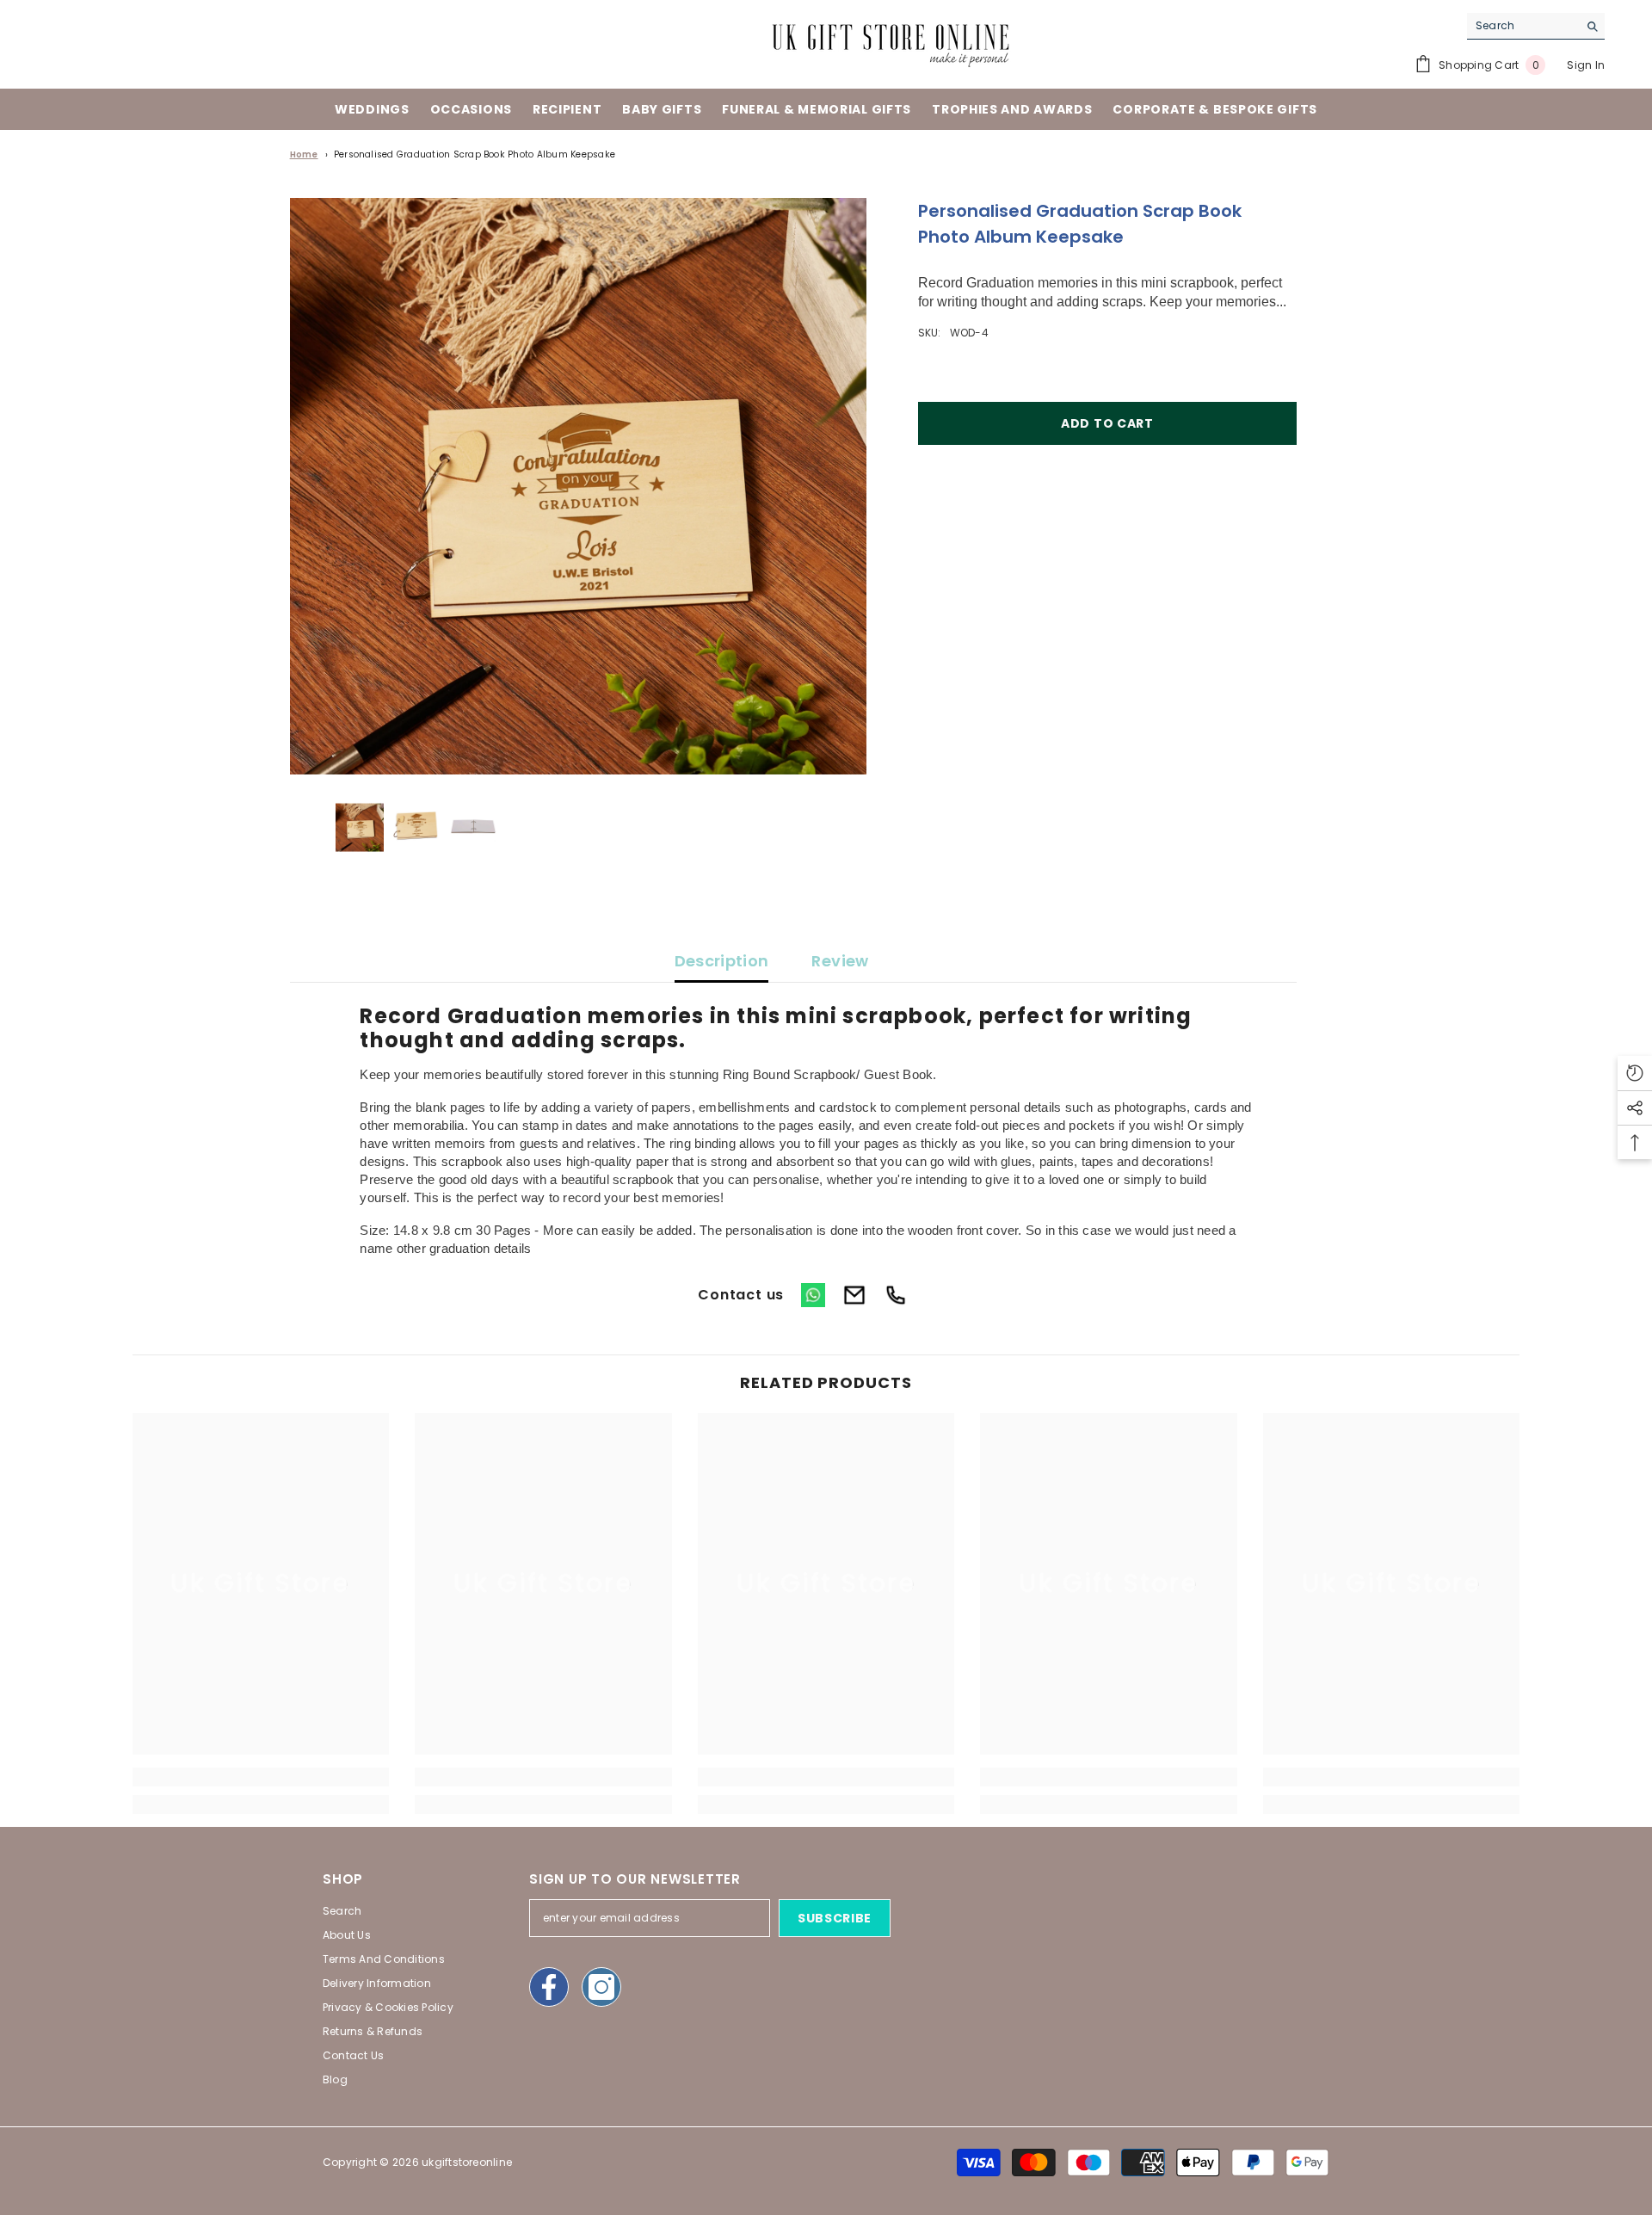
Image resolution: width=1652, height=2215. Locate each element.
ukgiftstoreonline (467, 2162)
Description (722, 961)
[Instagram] (601, 1987)
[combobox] (1523, 26)
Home (304, 154)
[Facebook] (549, 1987)
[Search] (1536, 26)
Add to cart (1107, 423)
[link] (261, 1777)
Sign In (1586, 65)
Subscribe (835, 1918)
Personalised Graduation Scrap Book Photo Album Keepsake (475, 154)
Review (840, 961)
